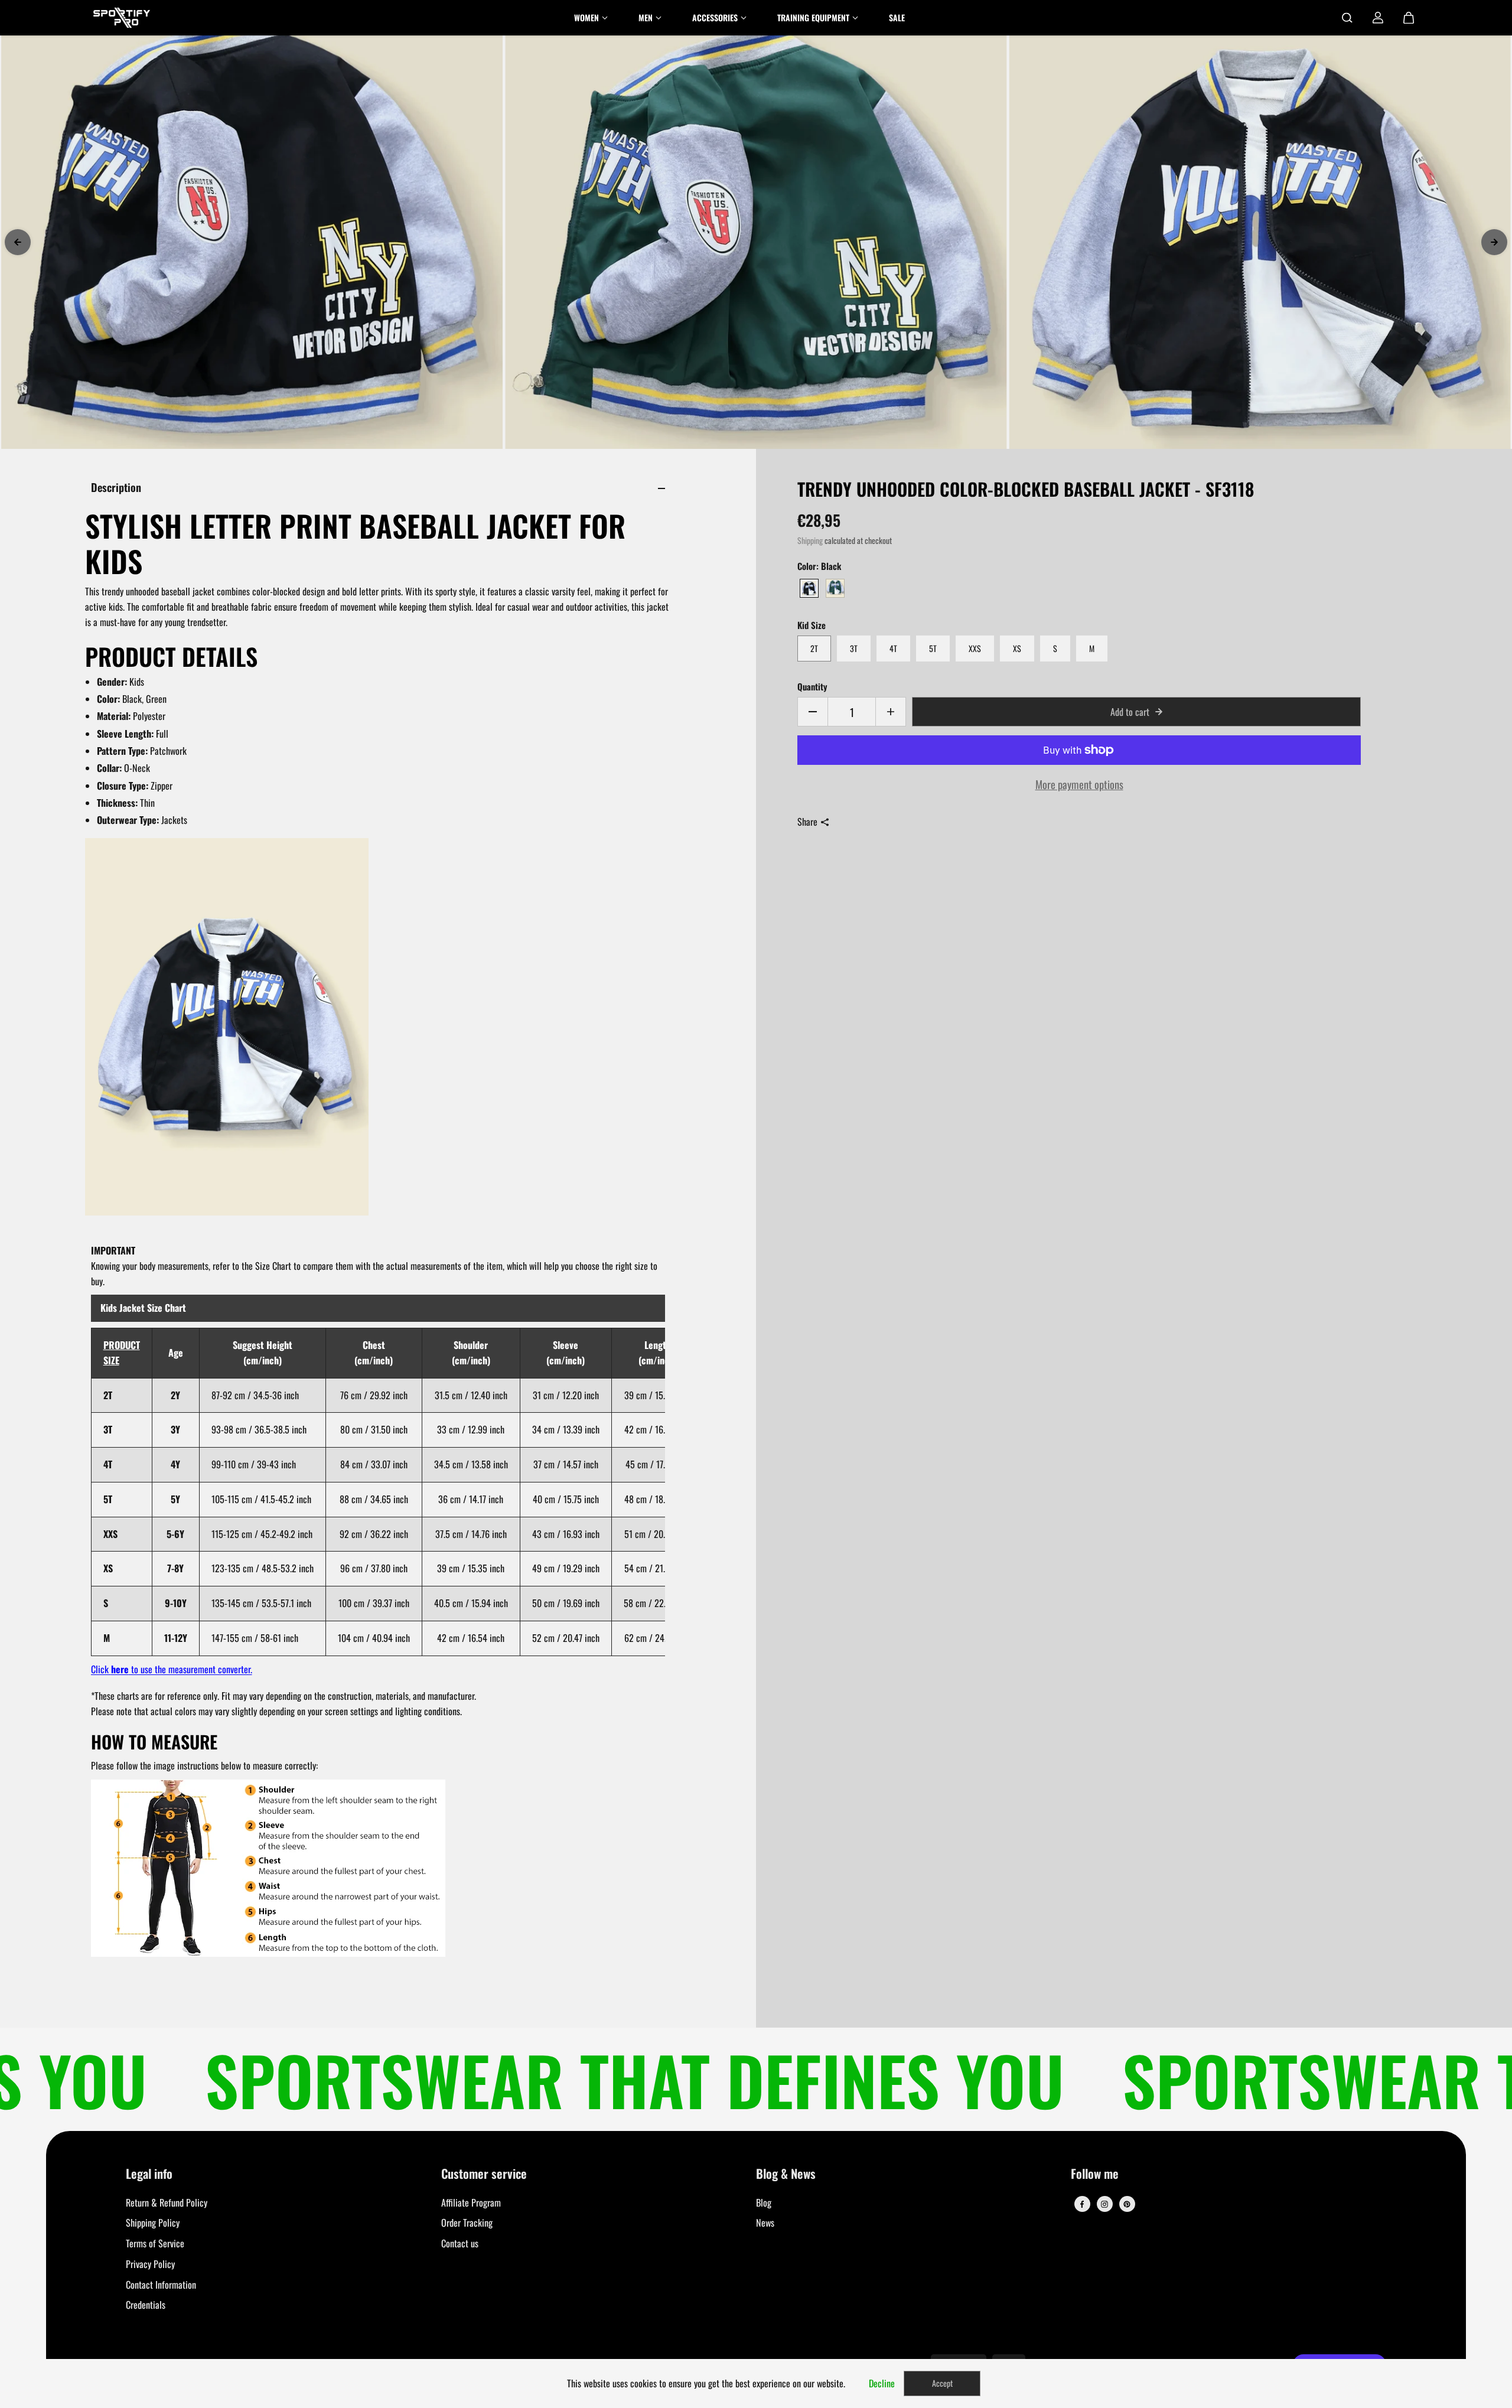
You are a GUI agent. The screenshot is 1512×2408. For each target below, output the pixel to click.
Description (116, 487)
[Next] (1494, 242)
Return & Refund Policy (167, 2202)
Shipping (810, 540)
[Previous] (18, 242)
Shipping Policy (153, 2223)
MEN (646, 17)
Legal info (149, 2174)
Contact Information (161, 2285)
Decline (882, 2383)
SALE (897, 17)
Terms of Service (155, 2243)
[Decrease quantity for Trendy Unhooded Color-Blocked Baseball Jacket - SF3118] (813, 712)
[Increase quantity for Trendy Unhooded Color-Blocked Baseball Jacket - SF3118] (891, 712)
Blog (764, 2202)
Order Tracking (467, 2223)
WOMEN (586, 17)
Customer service (484, 2174)
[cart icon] (1409, 18)
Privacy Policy (150, 2264)
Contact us (460, 2243)
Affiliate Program (471, 2202)
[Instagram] (1104, 2204)
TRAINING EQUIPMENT (813, 17)
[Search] (1347, 18)
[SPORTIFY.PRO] (122, 18)
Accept (942, 2383)
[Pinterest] (1127, 2204)
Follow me (1095, 2174)
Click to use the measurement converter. (172, 1669)
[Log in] (1378, 18)
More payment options (1079, 784)
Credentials (146, 2305)
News (765, 2223)
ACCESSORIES (715, 17)
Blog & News (786, 2174)
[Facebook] (1082, 2204)
